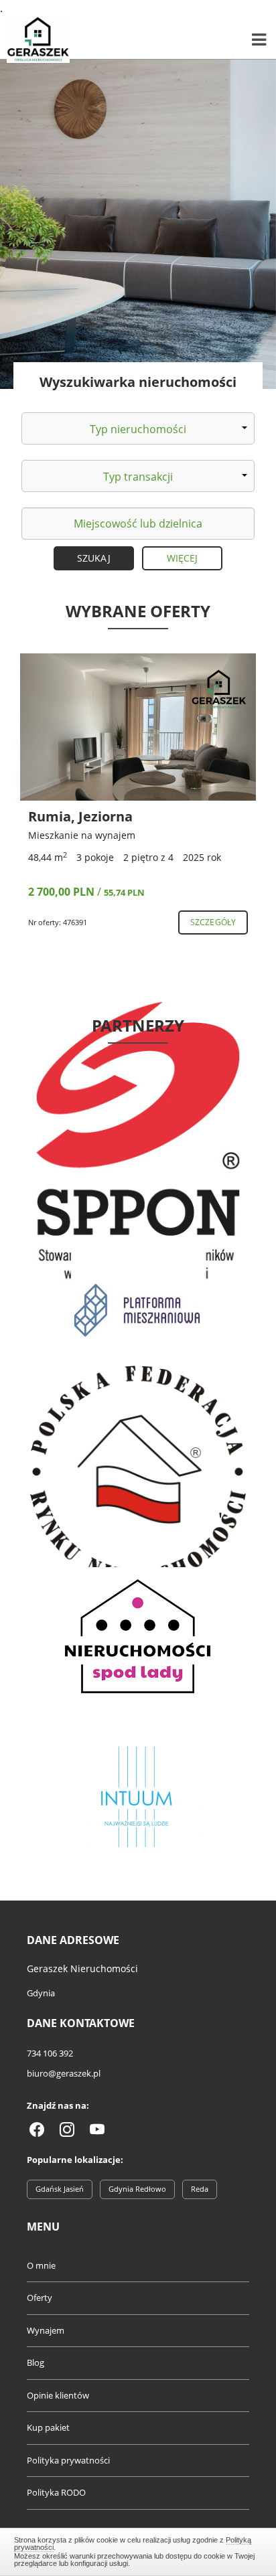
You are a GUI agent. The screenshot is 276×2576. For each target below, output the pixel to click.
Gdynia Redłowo (137, 2189)
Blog (36, 2362)
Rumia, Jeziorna (80, 816)
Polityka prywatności (68, 2460)
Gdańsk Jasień (60, 2189)
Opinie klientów (58, 2395)
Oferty (40, 2298)
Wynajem (46, 2330)
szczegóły (213, 922)
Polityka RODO (56, 2492)
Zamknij (138, 2550)
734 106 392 (50, 2053)
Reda (200, 2189)
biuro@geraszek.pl (64, 2073)
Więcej (183, 558)
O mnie (41, 2265)
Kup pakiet (48, 2427)
